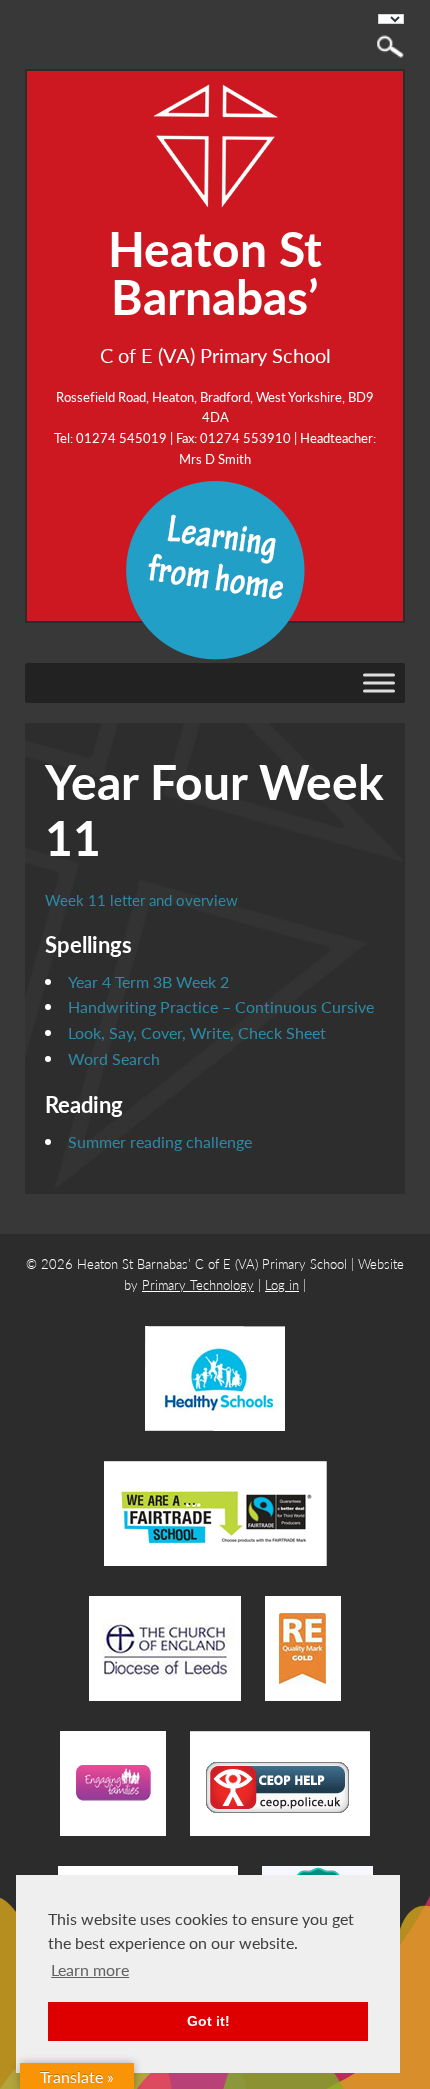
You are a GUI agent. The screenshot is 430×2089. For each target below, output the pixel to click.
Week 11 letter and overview (141, 899)
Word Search (114, 1058)
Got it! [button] (208, 2021)
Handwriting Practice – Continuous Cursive (221, 1006)
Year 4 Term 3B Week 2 (148, 981)
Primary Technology (198, 1284)
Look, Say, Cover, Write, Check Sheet (197, 1032)
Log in (282, 1284)
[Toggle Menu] (379, 682)
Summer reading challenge (160, 1141)
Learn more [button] (90, 1969)
